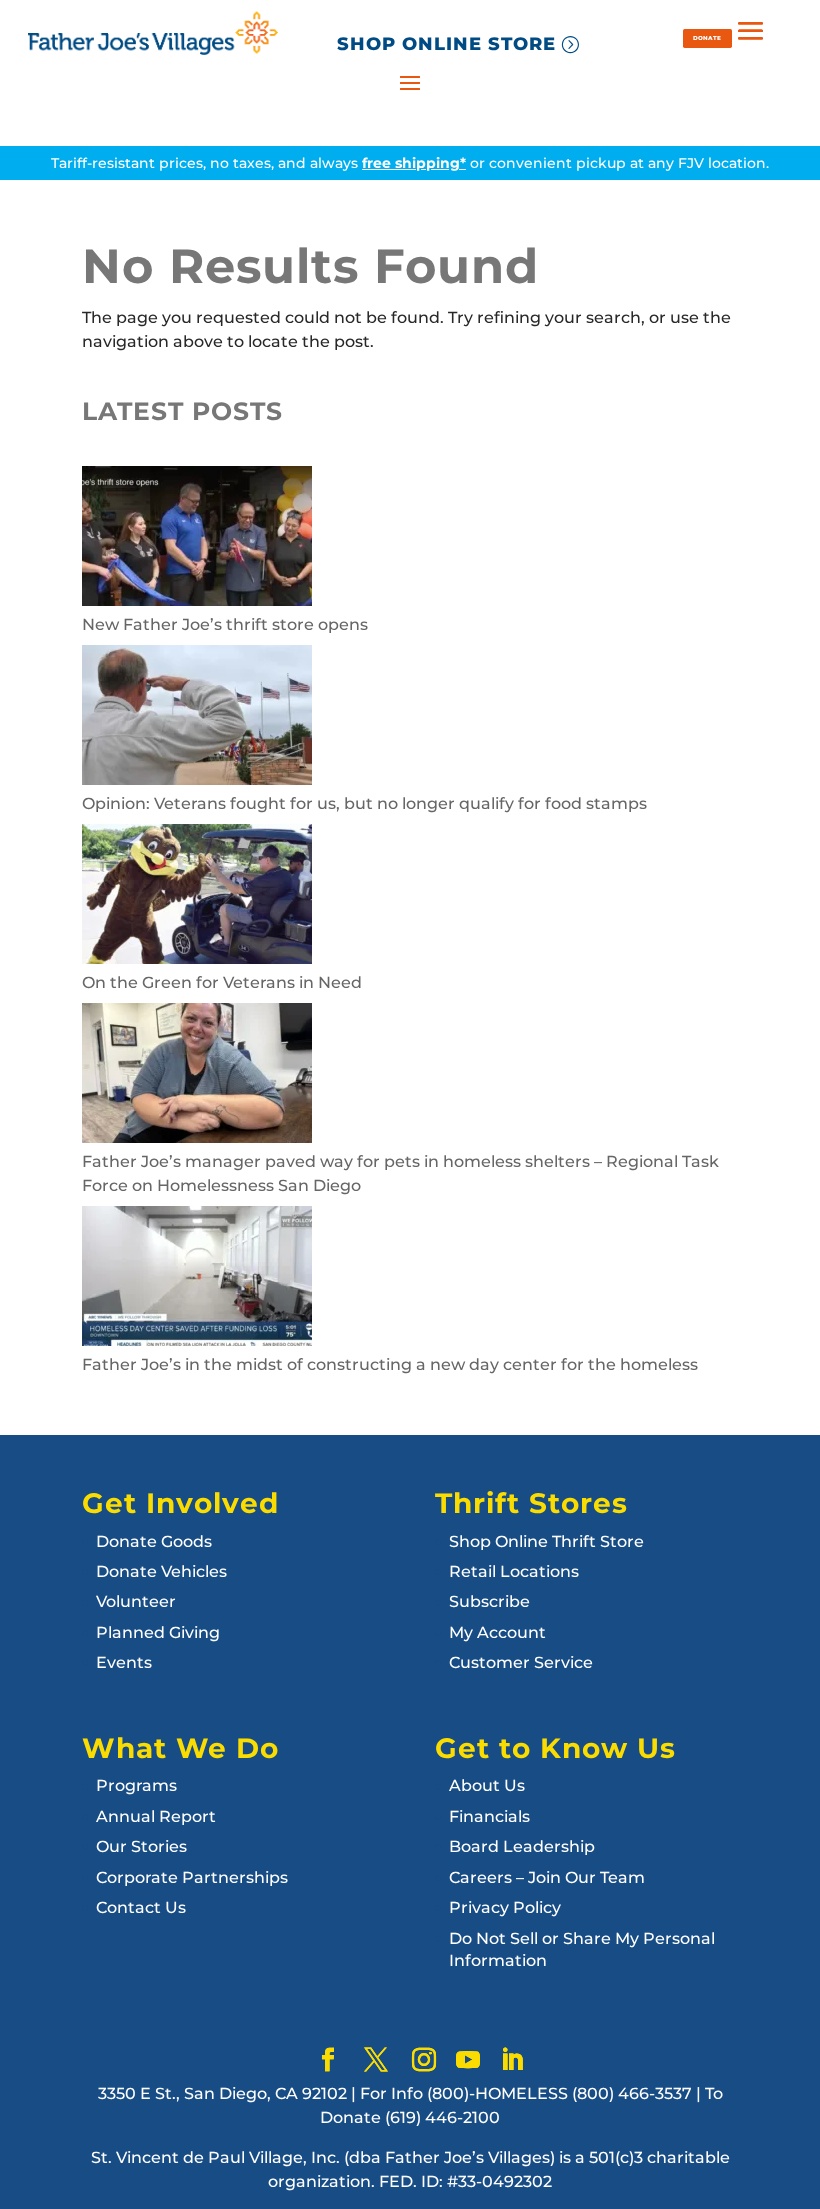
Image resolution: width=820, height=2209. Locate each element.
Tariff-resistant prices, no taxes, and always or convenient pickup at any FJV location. (410, 163)
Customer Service (521, 1662)
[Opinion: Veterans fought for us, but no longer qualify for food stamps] (197, 718)
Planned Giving (158, 1632)
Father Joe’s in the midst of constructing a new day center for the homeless (390, 1364)
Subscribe (489, 1601)
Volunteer (136, 1601)
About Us (487, 1785)
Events (124, 1662)
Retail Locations (514, 1571)
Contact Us (141, 1907)
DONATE (707, 37)
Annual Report (156, 1816)
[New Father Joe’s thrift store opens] (197, 539)
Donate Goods (154, 1541)
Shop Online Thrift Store (546, 1541)
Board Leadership (522, 1846)
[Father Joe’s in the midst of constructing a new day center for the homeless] (197, 1279)
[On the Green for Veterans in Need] (197, 897)
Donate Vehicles (161, 1571)
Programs (136, 1785)
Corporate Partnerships (192, 1877)
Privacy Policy (505, 1907)
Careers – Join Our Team (547, 1877)
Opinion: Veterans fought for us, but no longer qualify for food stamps (364, 803)
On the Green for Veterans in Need (222, 982)
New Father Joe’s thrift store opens (225, 624)
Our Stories (141, 1846)
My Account (497, 1632)
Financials (489, 1816)
